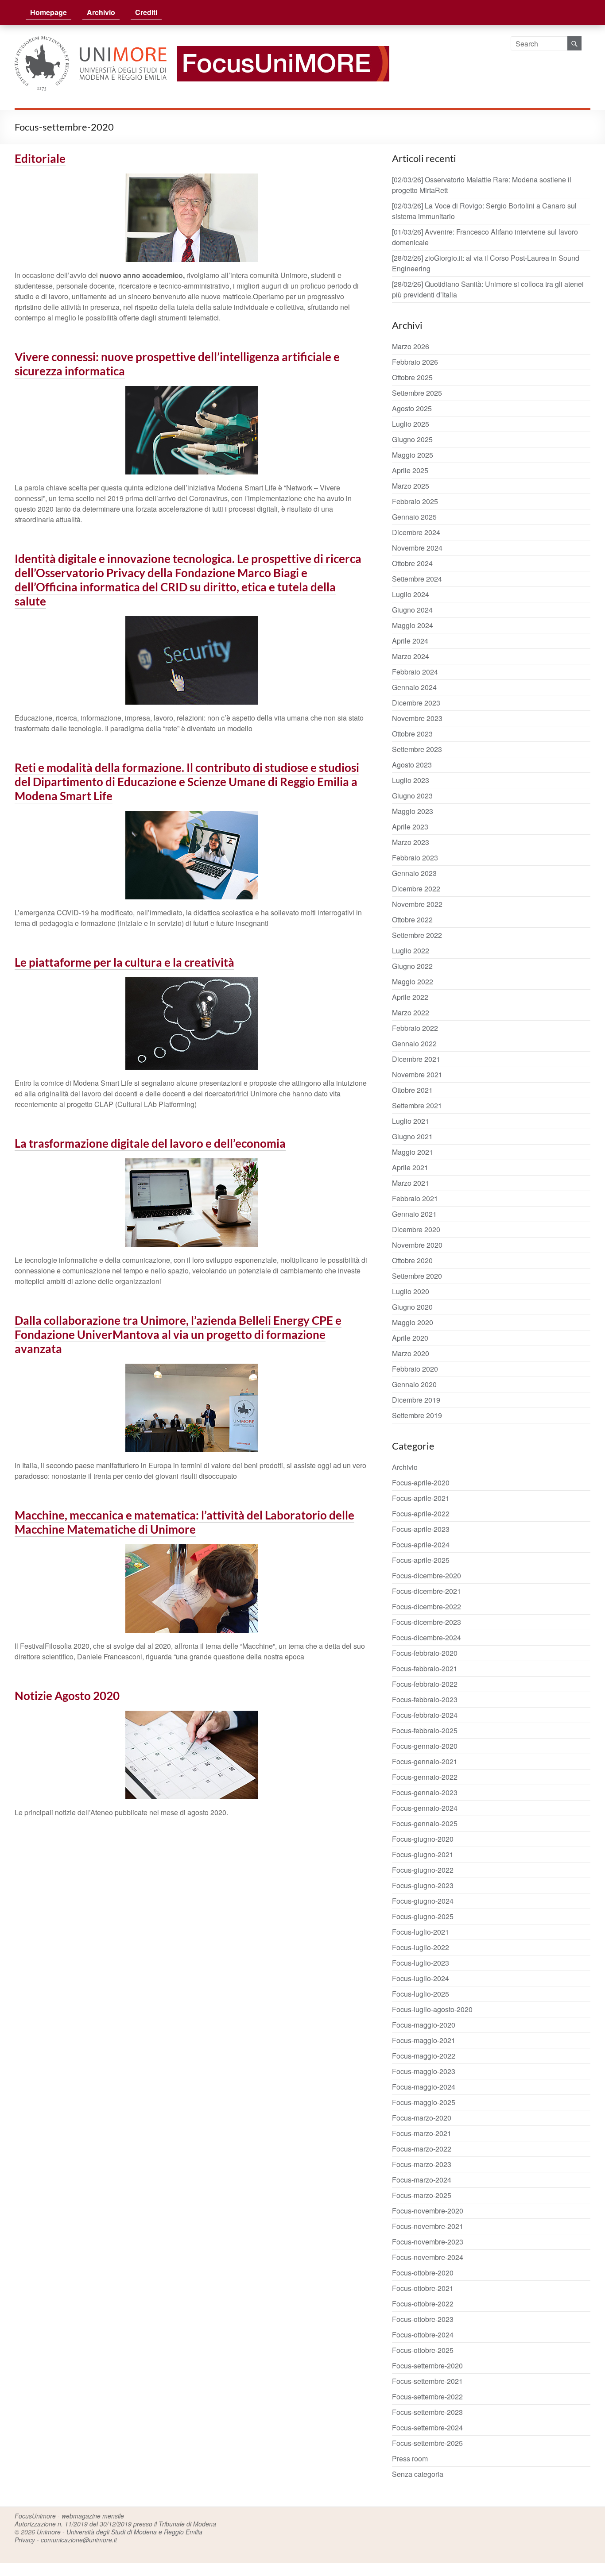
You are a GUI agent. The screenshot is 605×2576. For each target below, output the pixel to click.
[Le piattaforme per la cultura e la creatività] (192, 983)
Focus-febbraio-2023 (425, 1699)
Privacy (25, 2540)
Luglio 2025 (411, 424)
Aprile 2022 (410, 997)
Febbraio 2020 (415, 1369)
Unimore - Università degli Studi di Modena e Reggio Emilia (120, 2532)
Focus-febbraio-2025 (425, 1730)
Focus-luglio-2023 (421, 1963)
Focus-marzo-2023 (422, 2164)
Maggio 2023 (413, 811)
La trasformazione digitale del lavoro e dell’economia (150, 1143)
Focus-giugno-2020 (423, 1839)
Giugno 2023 (412, 796)
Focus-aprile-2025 (421, 1560)
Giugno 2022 (412, 966)
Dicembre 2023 (416, 703)
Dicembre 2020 (416, 1229)
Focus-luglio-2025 (421, 1994)
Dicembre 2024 (416, 532)
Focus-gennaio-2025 (425, 1823)
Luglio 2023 (411, 780)
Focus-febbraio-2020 (425, 1653)
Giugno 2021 (412, 1136)
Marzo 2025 (411, 486)
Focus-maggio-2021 (424, 2040)
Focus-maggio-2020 (424, 2025)
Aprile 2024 (410, 641)
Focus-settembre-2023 (427, 2412)
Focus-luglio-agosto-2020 (432, 2009)
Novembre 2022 (417, 904)
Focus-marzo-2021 (422, 2133)
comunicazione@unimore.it (79, 2540)
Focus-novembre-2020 (428, 2211)
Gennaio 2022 (414, 1043)
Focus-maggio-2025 (424, 2102)
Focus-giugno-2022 (423, 1870)
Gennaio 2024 (414, 687)
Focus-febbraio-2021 (425, 1668)
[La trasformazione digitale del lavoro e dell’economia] (192, 1164)
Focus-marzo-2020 (422, 2118)
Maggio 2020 (413, 1322)
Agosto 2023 (412, 765)
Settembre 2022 (417, 935)
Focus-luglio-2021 (421, 1932)
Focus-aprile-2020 (421, 1483)
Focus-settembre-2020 (427, 2366)
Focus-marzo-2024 (422, 2180)
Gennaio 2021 (414, 1214)
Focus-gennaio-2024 (425, 1808)
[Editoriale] (192, 179)
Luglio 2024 (411, 594)
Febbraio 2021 (415, 1198)
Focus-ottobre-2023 (423, 2319)
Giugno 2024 (412, 610)
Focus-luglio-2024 (421, 1978)
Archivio (101, 12)
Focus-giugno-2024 (423, 1901)
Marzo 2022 (411, 1012)
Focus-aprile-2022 (421, 1514)
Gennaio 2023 (414, 873)
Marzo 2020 (411, 1353)
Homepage (48, 12)
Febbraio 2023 (415, 858)
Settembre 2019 (417, 1415)
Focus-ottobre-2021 (423, 2288)
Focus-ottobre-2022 (423, 2304)
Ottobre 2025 (412, 377)
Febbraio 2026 (415, 362)
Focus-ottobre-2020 (423, 2273)
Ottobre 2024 (412, 563)
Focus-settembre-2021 (427, 2381)
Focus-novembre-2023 (428, 2242)
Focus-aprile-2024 (421, 1544)
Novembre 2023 (417, 718)
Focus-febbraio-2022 (425, 1684)
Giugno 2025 (412, 439)
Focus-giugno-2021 (423, 1854)
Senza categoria (418, 2474)
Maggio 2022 (413, 981)
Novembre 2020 (417, 1245)
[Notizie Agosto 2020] (192, 1716)
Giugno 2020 (412, 1307)
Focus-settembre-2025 (427, 2443)
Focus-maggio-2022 (424, 2056)
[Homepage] (279, 41)
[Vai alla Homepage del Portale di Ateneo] (91, 41)
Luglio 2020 (411, 1291)
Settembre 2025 (417, 393)
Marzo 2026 (411, 346)
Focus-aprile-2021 (421, 1498)
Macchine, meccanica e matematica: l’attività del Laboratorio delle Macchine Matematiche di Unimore (184, 1522)
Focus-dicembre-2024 (427, 1637)
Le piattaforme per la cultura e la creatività (124, 962)
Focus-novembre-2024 (428, 2257)
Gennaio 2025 (414, 517)
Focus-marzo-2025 (422, 2195)
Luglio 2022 (411, 951)
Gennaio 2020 (414, 1384)
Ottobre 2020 (412, 1260)
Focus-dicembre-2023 (427, 1622)
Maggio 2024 (413, 625)
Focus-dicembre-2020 (427, 1575)
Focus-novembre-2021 (428, 2226)
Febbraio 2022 (415, 1028)
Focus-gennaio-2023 (425, 1792)
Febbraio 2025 (415, 501)
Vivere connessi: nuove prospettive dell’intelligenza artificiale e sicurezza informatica (177, 364)
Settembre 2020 (417, 1276)
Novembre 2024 (417, 548)
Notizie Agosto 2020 (67, 1696)
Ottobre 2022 (412, 920)
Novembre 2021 (417, 1074)
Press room (410, 2458)
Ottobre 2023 (412, 734)
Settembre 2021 (417, 1105)
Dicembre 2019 (416, 1400)
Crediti (146, 12)
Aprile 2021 (410, 1167)
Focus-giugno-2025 (423, 1916)
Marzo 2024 (411, 656)
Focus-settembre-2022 (427, 2397)
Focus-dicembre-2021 (427, 1591)
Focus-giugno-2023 (423, 1885)
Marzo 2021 (411, 1183)
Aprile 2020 (410, 1338)
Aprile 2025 (410, 470)
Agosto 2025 (412, 408)
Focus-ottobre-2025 (423, 2350)
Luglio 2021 (411, 1121)
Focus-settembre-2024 (427, 2428)
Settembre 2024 (417, 579)
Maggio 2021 (413, 1152)
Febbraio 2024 (415, 672)
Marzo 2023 (411, 842)
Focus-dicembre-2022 (427, 1606)
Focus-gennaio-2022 (425, 1777)
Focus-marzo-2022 (422, 2149)
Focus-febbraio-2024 (425, 1715)
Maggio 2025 (413, 455)
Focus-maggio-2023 (424, 2071)
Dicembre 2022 (416, 889)
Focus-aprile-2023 (421, 1529)
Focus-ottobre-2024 (423, 2335)
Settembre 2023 (417, 749)
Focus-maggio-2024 (424, 2087)
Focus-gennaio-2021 (425, 1761)
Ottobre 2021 (412, 1090)
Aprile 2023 (410, 827)
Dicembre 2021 (416, 1059)
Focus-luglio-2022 (421, 1947)
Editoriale (40, 158)
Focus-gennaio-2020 (425, 1746)
